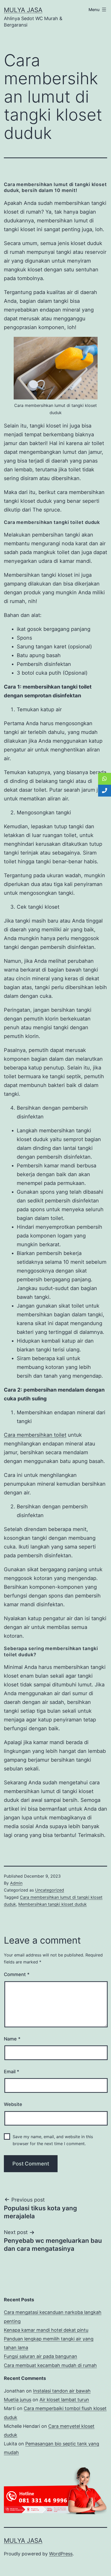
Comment (17, 1974)
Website (13, 2104)
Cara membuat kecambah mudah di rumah (50, 2365)
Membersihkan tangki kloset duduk (53, 1904)
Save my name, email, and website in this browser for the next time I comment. (53, 2140)
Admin (16, 1883)
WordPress (61, 2554)
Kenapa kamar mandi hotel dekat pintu (46, 2330)
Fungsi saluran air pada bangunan (41, 2356)
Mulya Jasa (23, 10)
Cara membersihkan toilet (35, 1435)
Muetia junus (18, 2400)
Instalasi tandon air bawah (62, 2391)
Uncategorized (50, 1890)
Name (12, 2039)
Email (11, 2072)
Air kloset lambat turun (64, 2400)
